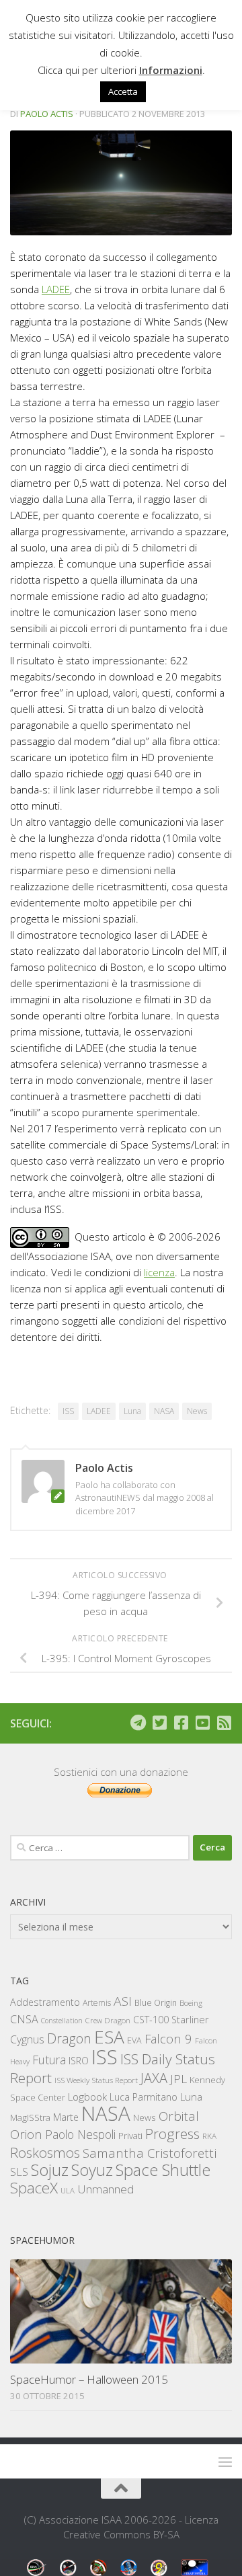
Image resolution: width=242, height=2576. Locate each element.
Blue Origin (156, 2003)
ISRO (79, 2061)
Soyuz (92, 2170)
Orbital (179, 2116)
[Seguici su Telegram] (138, 1723)
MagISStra (30, 2117)
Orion (26, 2134)
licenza (159, 1272)
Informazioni (171, 70)
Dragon (69, 2038)
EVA (134, 2040)
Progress (172, 2134)
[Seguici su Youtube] (202, 1723)
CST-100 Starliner (171, 2020)
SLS (19, 2172)
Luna (132, 1411)
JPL (178, 2079)
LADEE (56, 289)
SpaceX (34, 2188)
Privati (130, 2136)
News (197, 1411)
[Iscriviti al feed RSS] (224, 1723)
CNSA (24, 2019)
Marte (66, 2117)
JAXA (154, 2078)
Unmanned (106, 2189)
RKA (209, 2136)
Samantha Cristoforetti (150, 2153)
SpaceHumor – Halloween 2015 (89, 2379)
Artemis (97, 2003)
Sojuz (50, 2170)
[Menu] (225, 2462)
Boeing (191, 2003)
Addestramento (45, 2002)
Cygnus (27, 2039)
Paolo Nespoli (80, 2134)
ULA (68, 2190)
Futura (49, 2060)
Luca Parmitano (144, 2097)
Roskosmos (45, 2152)
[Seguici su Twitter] (159, 1723)
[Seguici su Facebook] (181, 1723)
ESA (109, 2037)
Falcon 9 (168, 2038)
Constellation (62, 2021)
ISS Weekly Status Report (96, 2080)
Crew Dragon (108, 2020)
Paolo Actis (47, 114)
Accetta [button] (123, 91)
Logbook (87, 2097)
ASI (123, 2001)
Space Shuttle (163, 2170)
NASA (164, 1411)
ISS (68, 1411)
